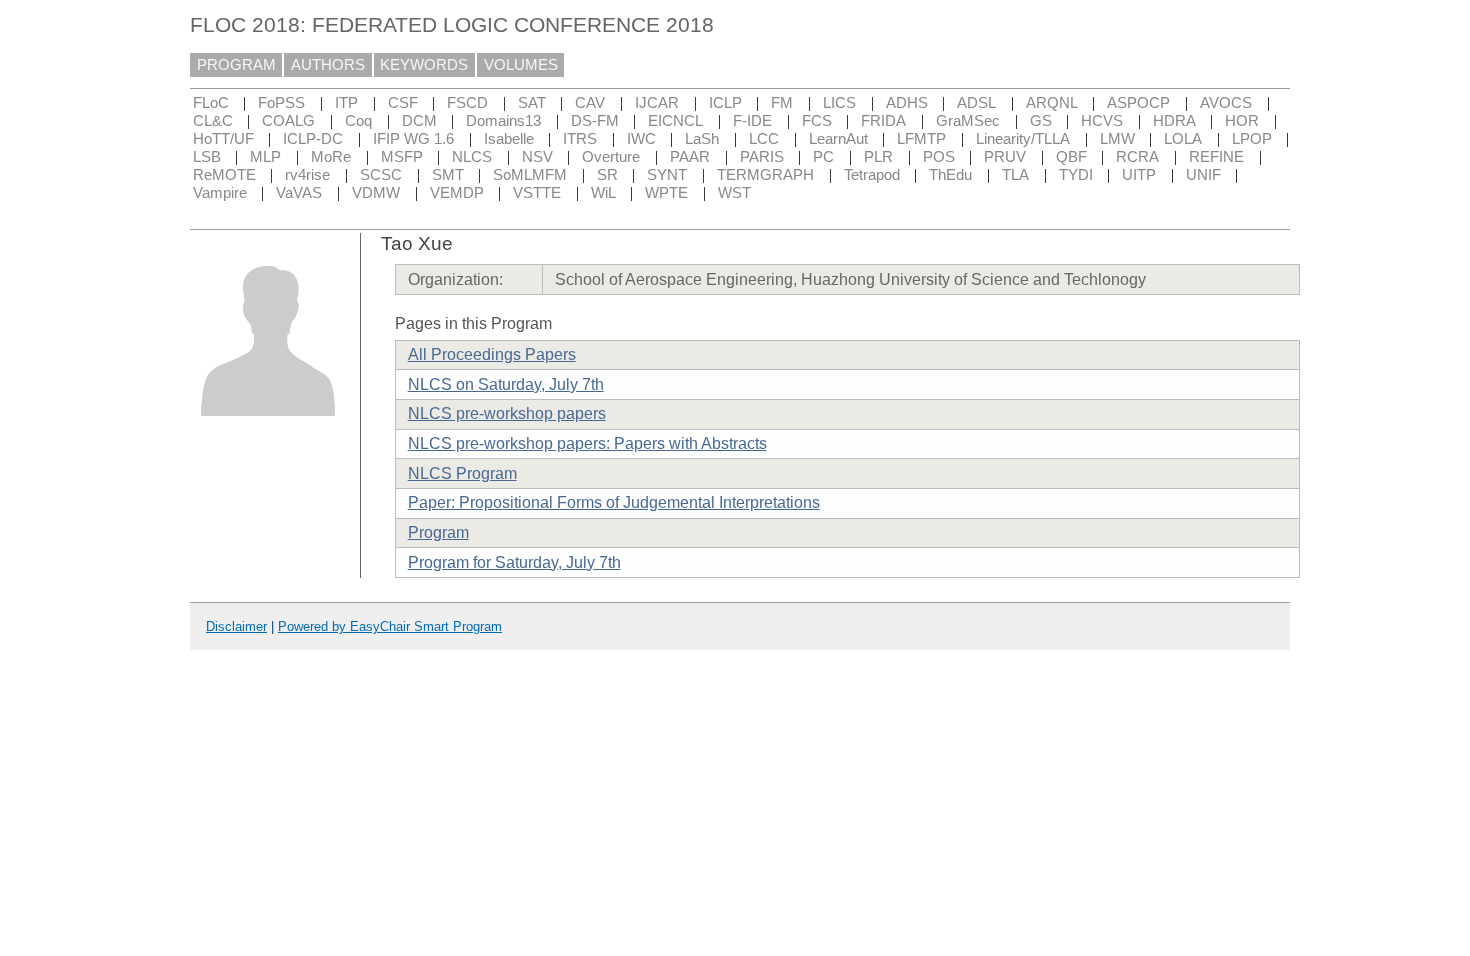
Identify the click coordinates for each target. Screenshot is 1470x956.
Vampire (220, 193)
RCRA (1137, 157)
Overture (611, 157)
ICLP (725, 103)
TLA (1015, 175)
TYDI (1076, 175)
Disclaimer (236, 626)
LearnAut (838, 139)
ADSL (976, 103)
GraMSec (968, 121)
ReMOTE (224, 175)
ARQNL (1052, 103)
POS (939, 157)
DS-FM (595, 121)
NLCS (472, 157)
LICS (839, 103)
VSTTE (537, 193)
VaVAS (299, 193)
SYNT (667, 175)
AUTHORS (328, 65)
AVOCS (1226, 103)
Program (438, 532)
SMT (448, 175)
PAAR (690, 157)
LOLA (1183, 139)
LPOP (1252, 139)
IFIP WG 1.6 (413, 139)
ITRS (580, 139)
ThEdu (950, 175)
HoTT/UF (223, 139)
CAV (590, 103)
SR (607, 175)
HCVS (1102, 121)
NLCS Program (462, 473)
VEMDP (457, 193)
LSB (207, 157)
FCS (817, 121)
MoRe (331, 157)
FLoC (211, 103)
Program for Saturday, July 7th (514, 562)
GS (1041, 121)
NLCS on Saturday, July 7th (506, 384)
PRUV (1005, 157)
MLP (265, 157)
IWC (641, 139)
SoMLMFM (530, 175)
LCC (764, 139)
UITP (1139, 175)
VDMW (376, 193)
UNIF (1203, 175)
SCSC (381, 175)
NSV (537, 157)
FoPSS (281, 103)
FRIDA (883, 121)
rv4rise (307, 175)
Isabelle (509, 139)
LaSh (702, 139)
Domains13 (503, 121)
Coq (358, 121)
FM (782, 103)
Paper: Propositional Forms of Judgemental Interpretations (614, 502)
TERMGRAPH (765, 175)
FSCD (467, 103)
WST (734, 193)
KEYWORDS (424, 65)
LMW (1117, 139)
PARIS (762, 157)
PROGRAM (236, 65)
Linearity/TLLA (1023, 139)
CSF (403, 103)
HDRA (1174, 121)
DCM (419, 121)
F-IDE (752, 121)
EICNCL (675, 121)
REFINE (1216, 157)
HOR (1242, 121)
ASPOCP (1138, 103)
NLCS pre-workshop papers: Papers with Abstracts (587, 443)
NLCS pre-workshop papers (507, 413)
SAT (532, 103)
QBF (1071, 157)
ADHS (907, 103)
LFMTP (921, 139)
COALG (288, 121)
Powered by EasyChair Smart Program (390, 626)
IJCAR (657, 103)
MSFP (402, 157)
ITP (346, 103)
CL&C (213, 121)
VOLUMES (521, 65)
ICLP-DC (313, 139)
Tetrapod (872, 175)
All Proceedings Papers (492, 354)
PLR (878, 157)
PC (823, 157)
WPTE (666, 193)
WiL (603, 193)
